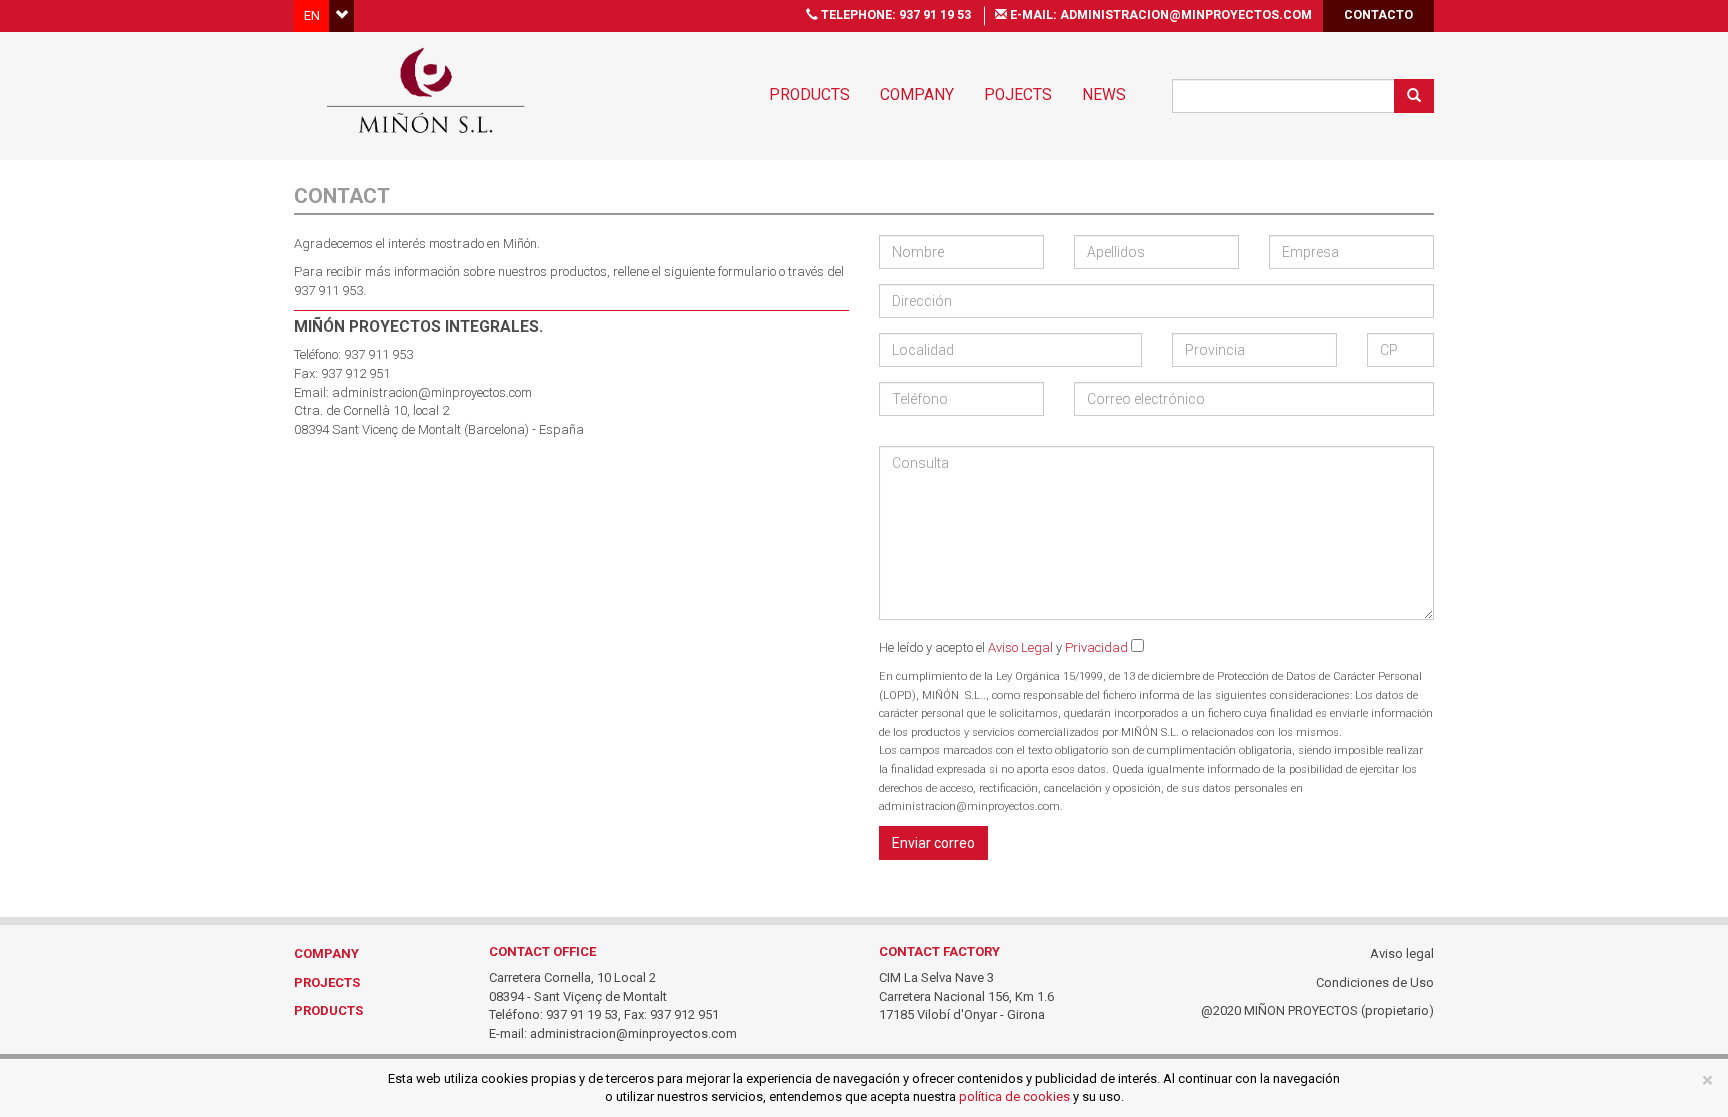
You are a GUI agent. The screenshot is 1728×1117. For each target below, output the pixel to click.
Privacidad (1098, 647)
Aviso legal (1402, 953)
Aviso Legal (1020, 647)
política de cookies (1014, 1096)
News (1104, 95)
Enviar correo (933, 843)
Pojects (1018, 95)
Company (917, 95)
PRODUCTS (328, 1010)
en (312, 15)
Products (809, 95)
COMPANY (326, 953)
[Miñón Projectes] (425, 89)
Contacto (1378, 15)
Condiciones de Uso (1375, 982)
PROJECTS (327, 982)
